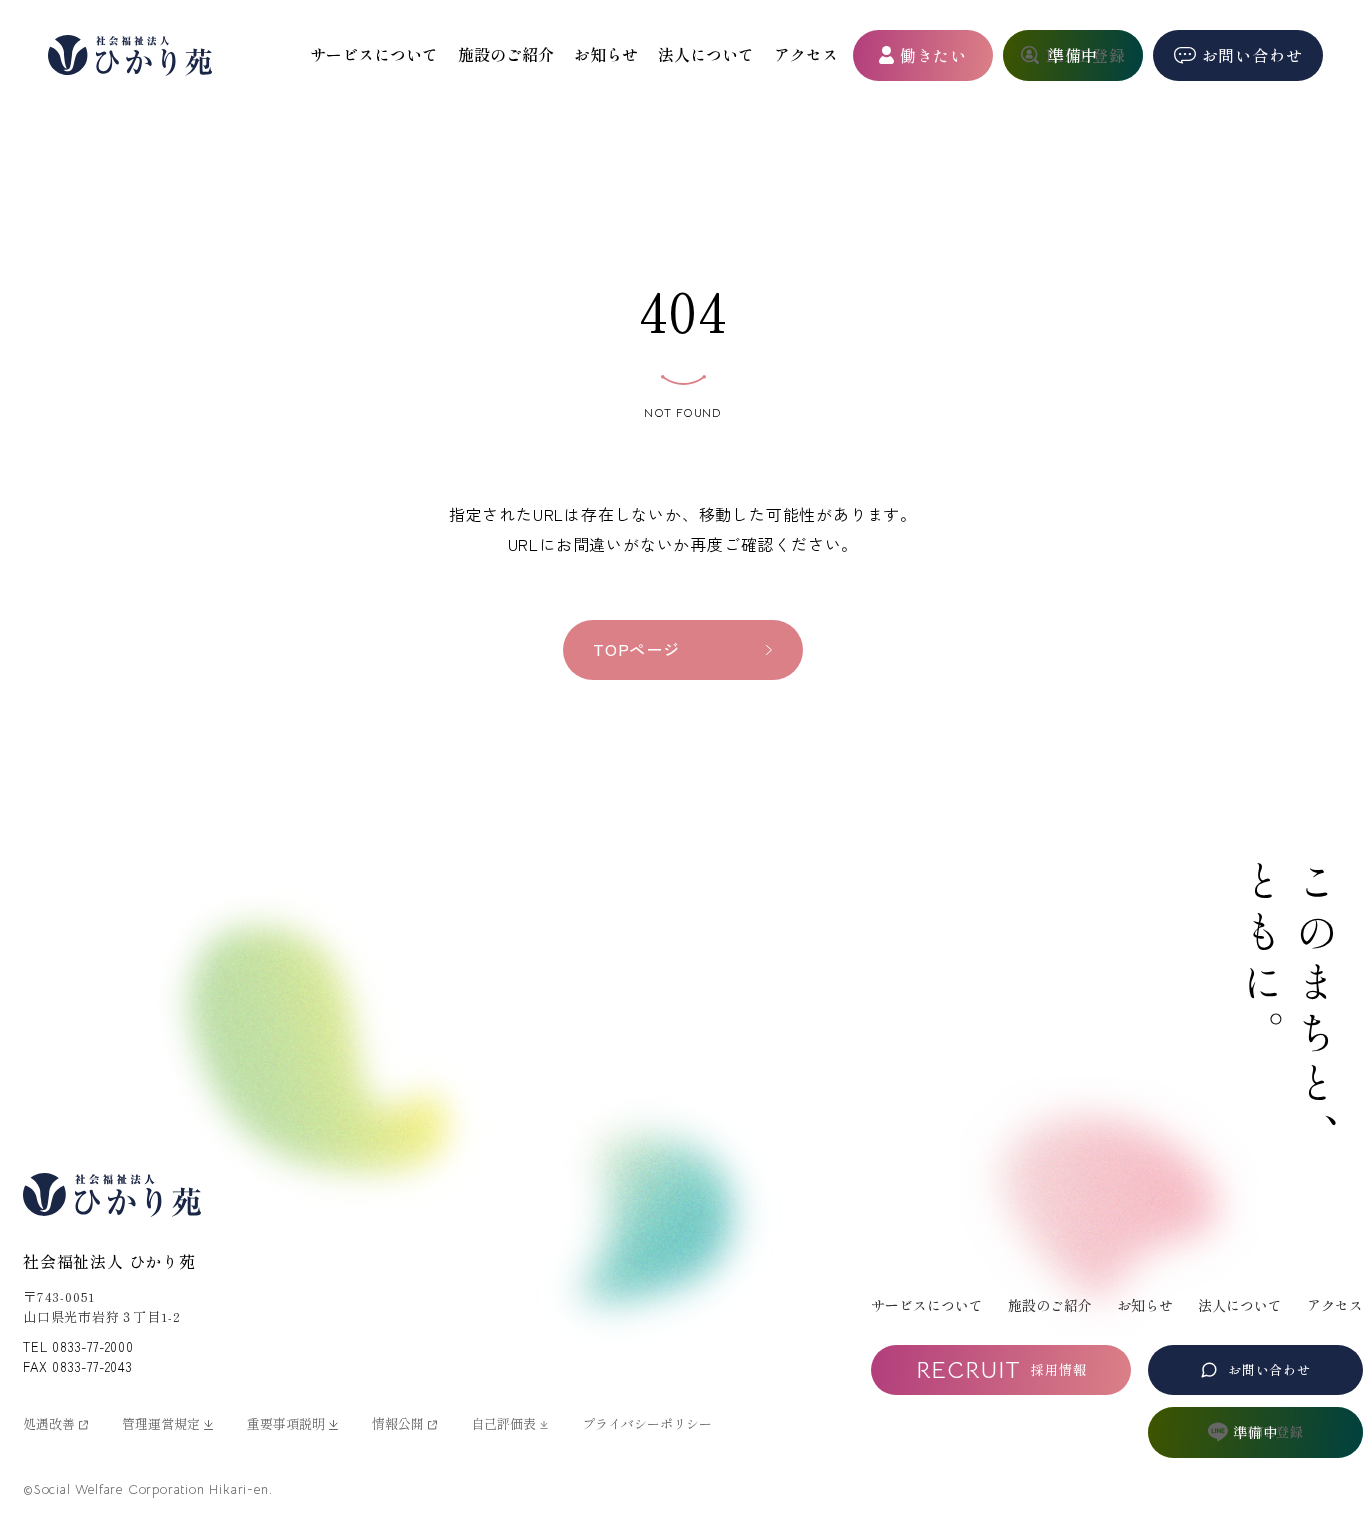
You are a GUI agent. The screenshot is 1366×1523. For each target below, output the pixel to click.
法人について (706, 54)
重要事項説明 (286, 1423)
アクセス (806, 54)
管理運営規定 (161, 1423)
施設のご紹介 (506, 54)
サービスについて (374, 54)
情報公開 (398, 1423)
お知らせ (606, 54)
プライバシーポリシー (647, 1423)
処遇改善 (49, 1423)
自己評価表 (503, 1423)
